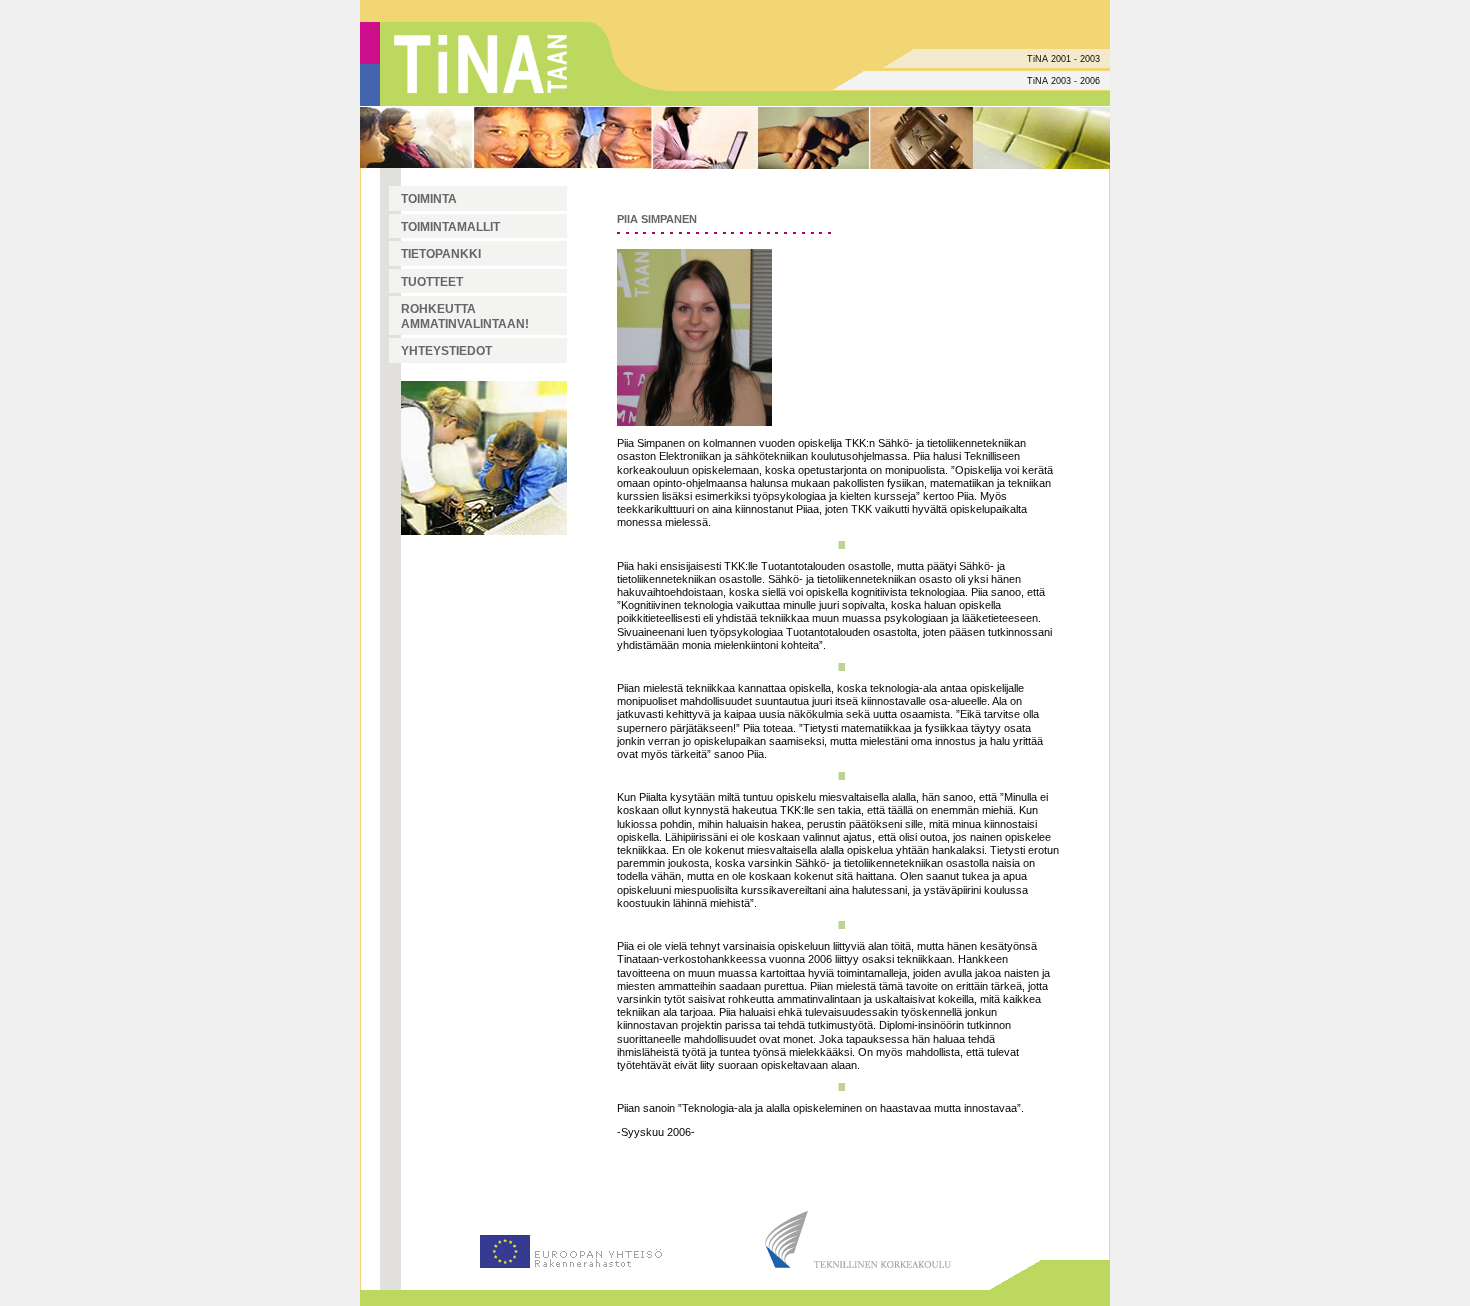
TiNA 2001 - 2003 (1063, 59)
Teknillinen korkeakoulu (860, 1243)
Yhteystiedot (446, 351)
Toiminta (429, 199)
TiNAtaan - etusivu (484, 63)
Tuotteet (432, 282)
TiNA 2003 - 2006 (1063, 81)
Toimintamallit (450, 227)
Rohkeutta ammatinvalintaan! (465, 316)
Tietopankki (441, 254)
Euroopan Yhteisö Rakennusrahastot (570, 1243)
